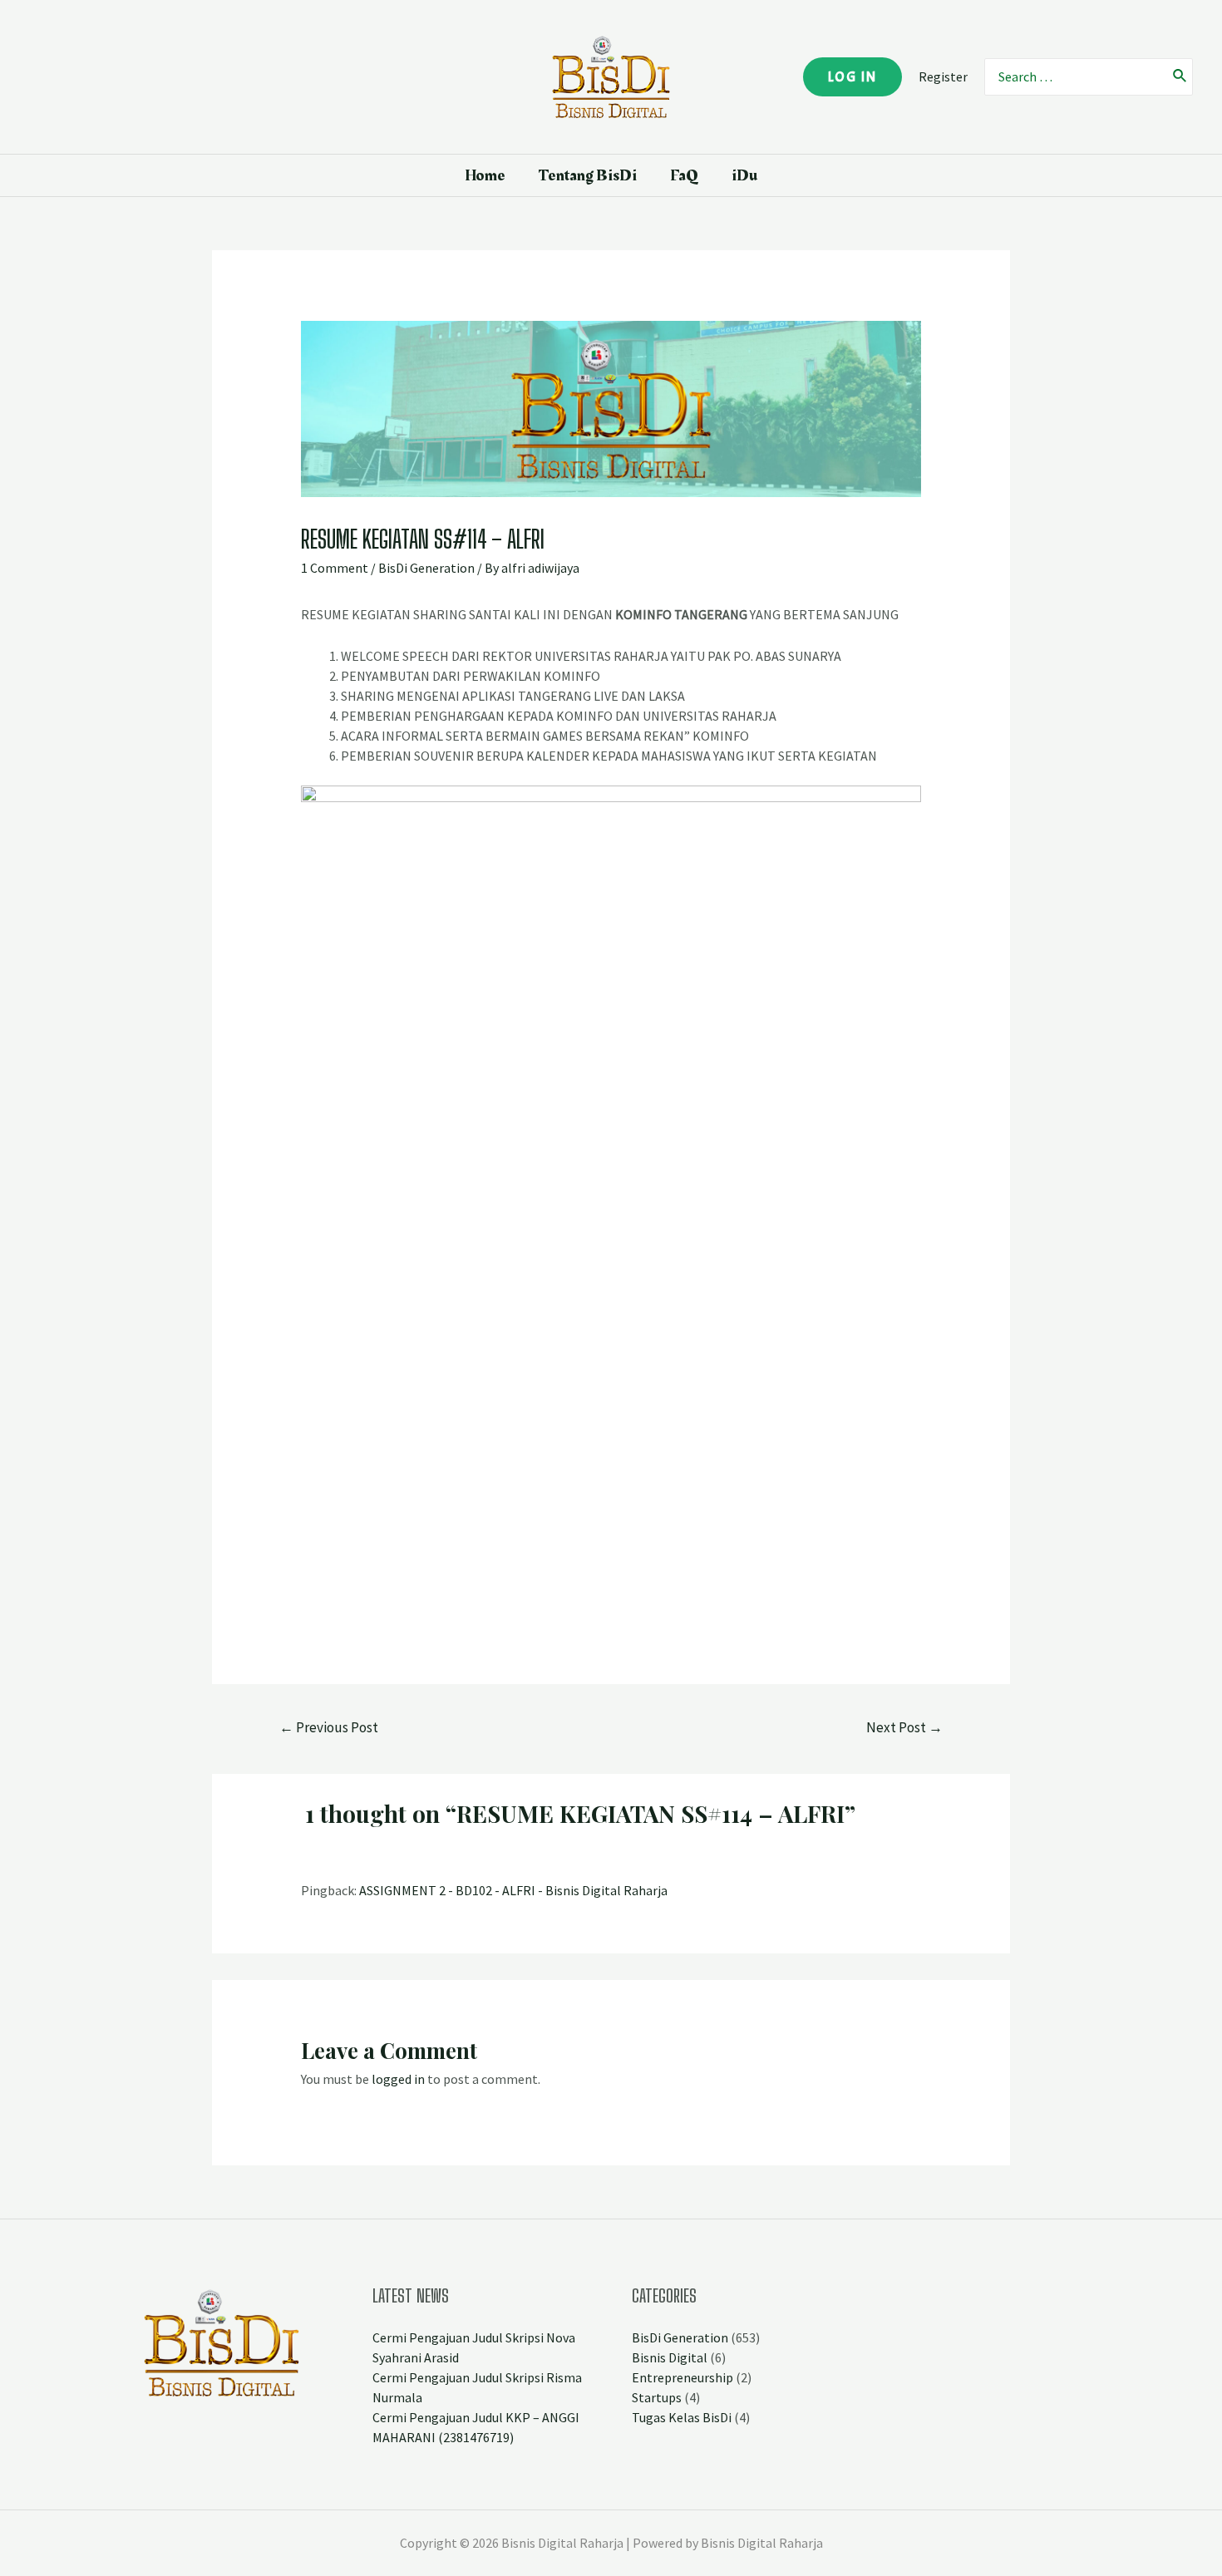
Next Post (904, 1727)
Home (485, 175)
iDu (744, 175)
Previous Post (329, 1727)
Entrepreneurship (682, 2377)
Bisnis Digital (670, 2357)
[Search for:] (1075, 77)
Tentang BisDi (588, 175)
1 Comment (335, 568)
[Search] (1180, 77)
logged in (398, 2079)
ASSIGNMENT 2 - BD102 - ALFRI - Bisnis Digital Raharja (513, 1890)
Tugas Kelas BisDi (682, 2417)
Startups (657, 2397)
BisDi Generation (426, 568)
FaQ (684, 175)
